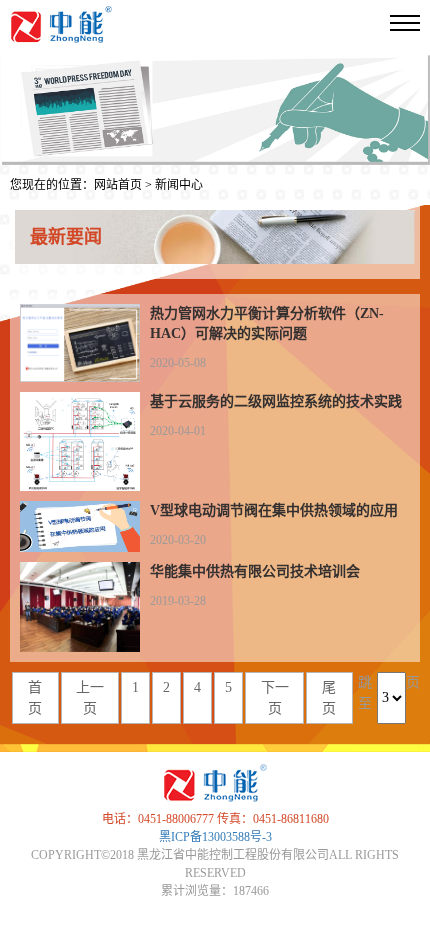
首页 (35, 698)
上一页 (90, 698)
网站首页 (118, 185)
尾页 (329, 698)
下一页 (275, 698)
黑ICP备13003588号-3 (215, 837)
